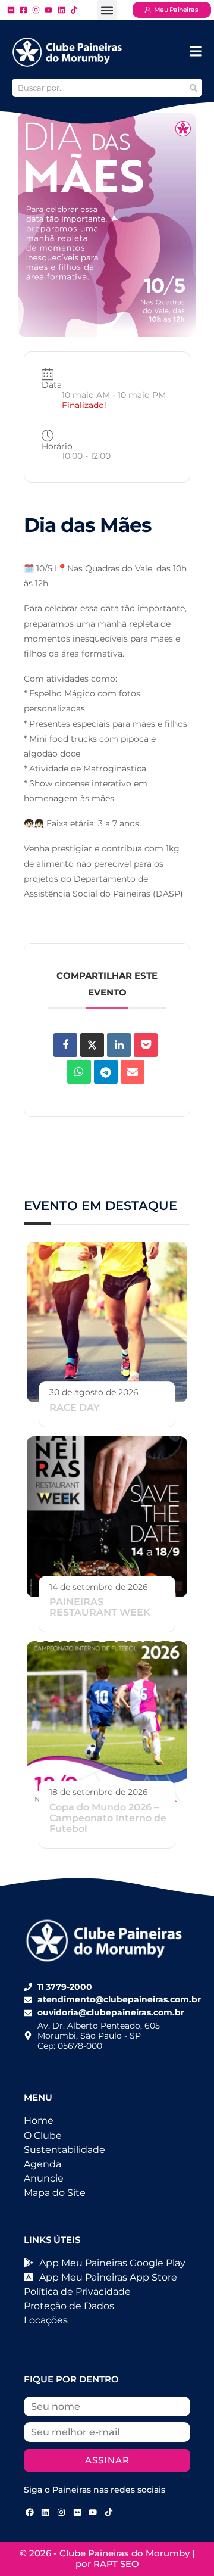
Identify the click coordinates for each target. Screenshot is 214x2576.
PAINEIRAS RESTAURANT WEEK (100, 1607)
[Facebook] (30, 2513)
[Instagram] (61, 2513)
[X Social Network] (92, 1045)
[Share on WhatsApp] (79, 1072)
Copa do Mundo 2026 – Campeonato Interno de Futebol (108, 1818)
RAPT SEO (116, 2564)
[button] (107, 10)
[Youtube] (93, 2513)
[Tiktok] (109, 2513)
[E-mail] (133, 1072)
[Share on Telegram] (106, 1072)
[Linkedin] (119, 1045)
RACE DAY (75, 1407)
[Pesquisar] (193, 88)
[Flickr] (77, 2513)
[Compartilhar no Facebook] (65, 1045)
